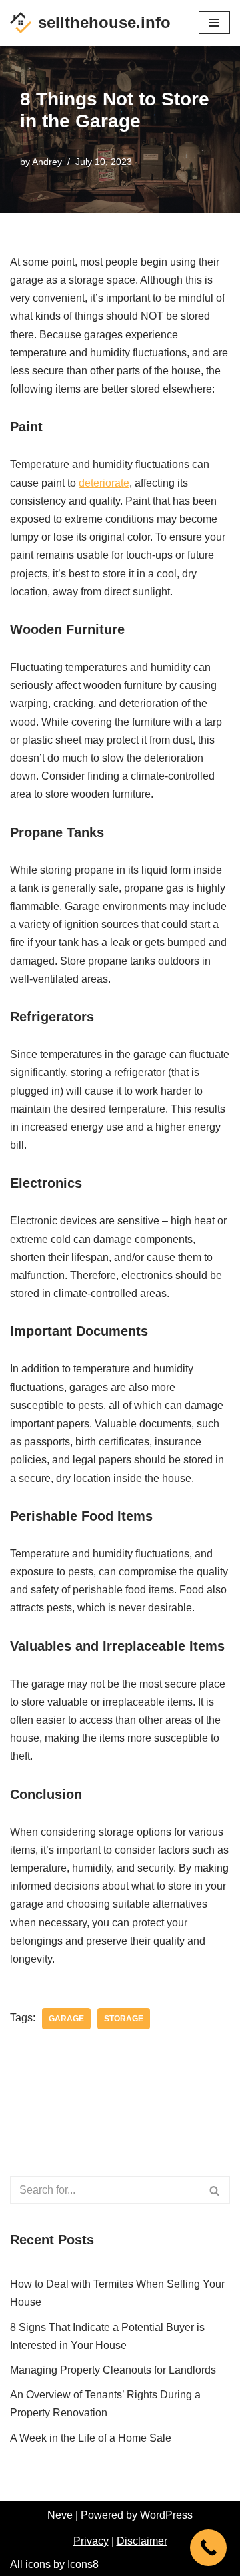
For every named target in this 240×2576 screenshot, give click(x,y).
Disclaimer (142, 2541)
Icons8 (83, 2564)
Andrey (47, 162)
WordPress (166, 2515)
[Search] (215, 2190)
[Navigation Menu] (214, 23)
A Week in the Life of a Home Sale (91, 2438)
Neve (60, 2515)
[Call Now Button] (208, 2548)
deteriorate (104, 483)
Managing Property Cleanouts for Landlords (113, 2370)
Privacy (91, 2541)
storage (124, 2019)
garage (66, 2019)
